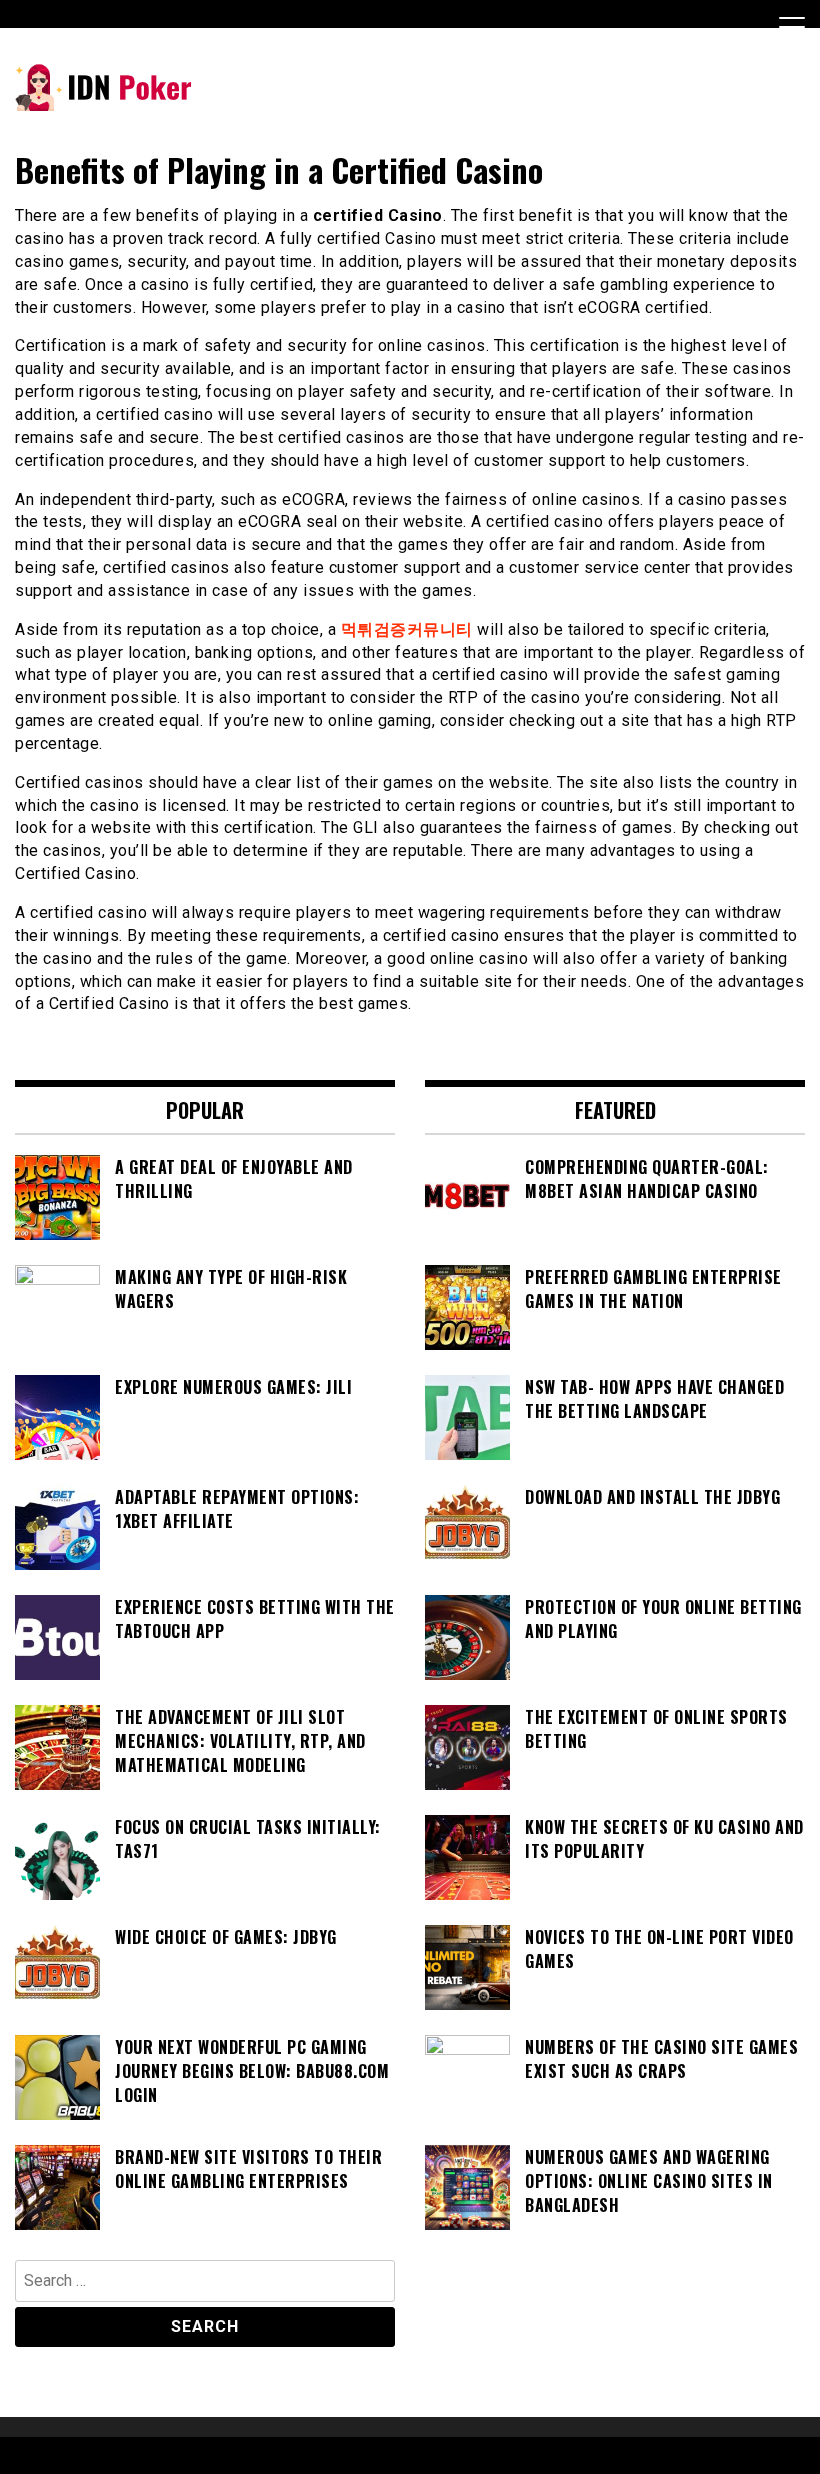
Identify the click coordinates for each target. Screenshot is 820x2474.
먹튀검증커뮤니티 (407, 629)
